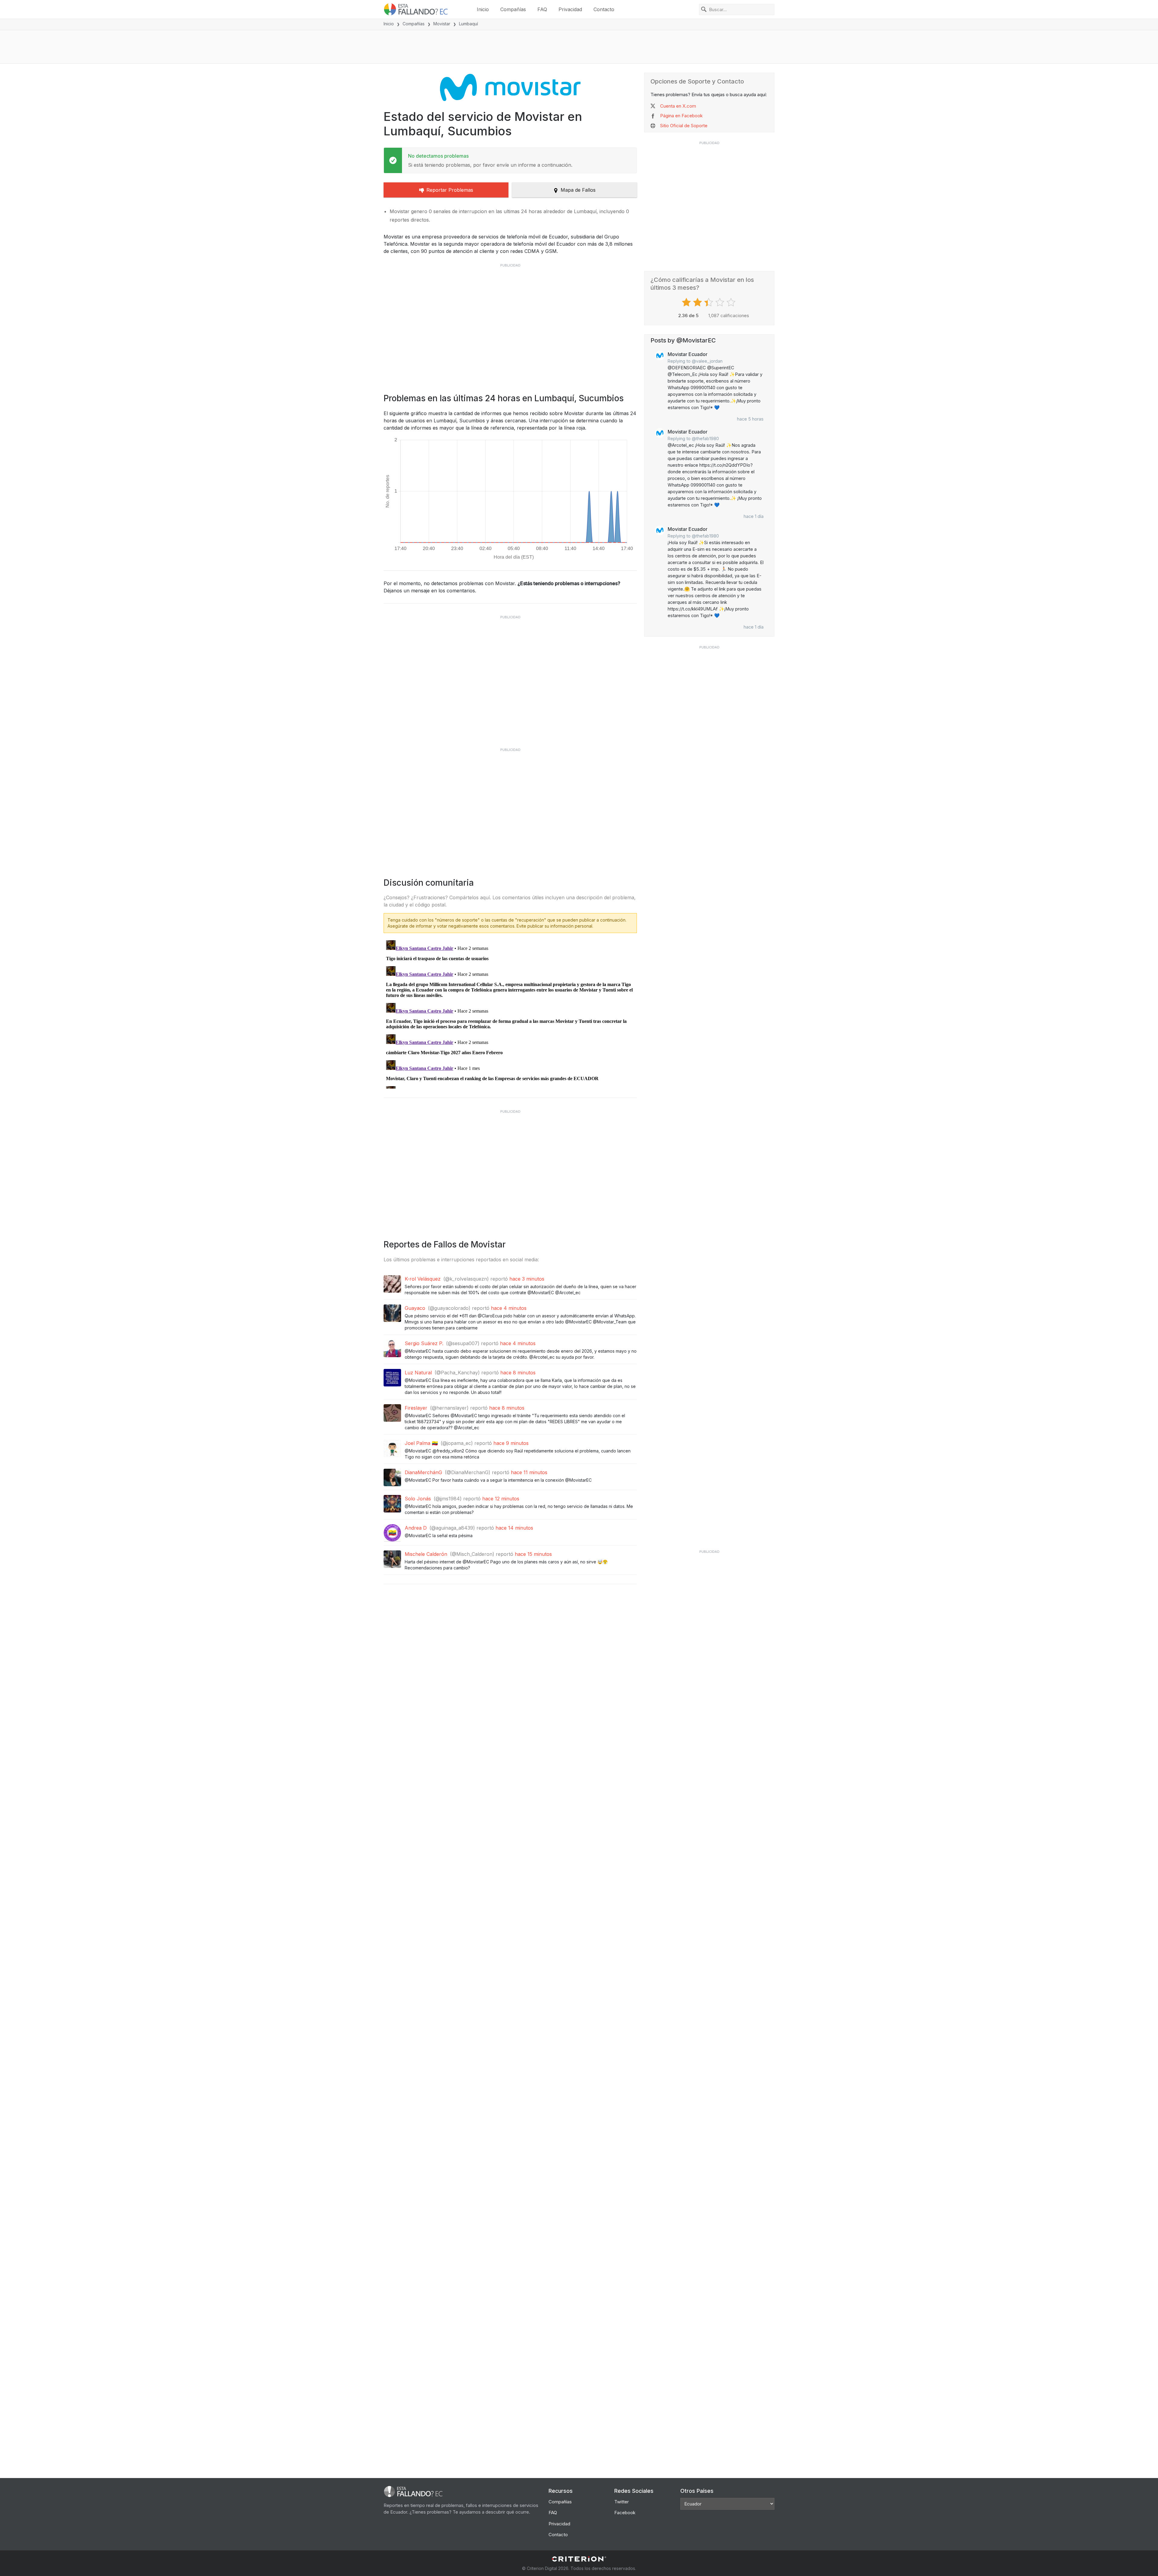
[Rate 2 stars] (698, 302)
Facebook (625, 2513)
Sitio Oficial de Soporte (684, 126)
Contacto (604, 9)
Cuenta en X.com (678, 106)
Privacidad (570, 9)
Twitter (622, 2502)
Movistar (442, 24)
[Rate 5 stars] (732, 302)
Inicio (483, 9)
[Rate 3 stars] (709, 302)
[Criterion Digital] (579, 2559)
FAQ (542, 9)
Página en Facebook (681, 116)
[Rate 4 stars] (721, 302)
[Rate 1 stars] (687, 302)
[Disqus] (510, 1013)
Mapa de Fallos (578, 190)
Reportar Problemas (450, 190)
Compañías (513, 9)
